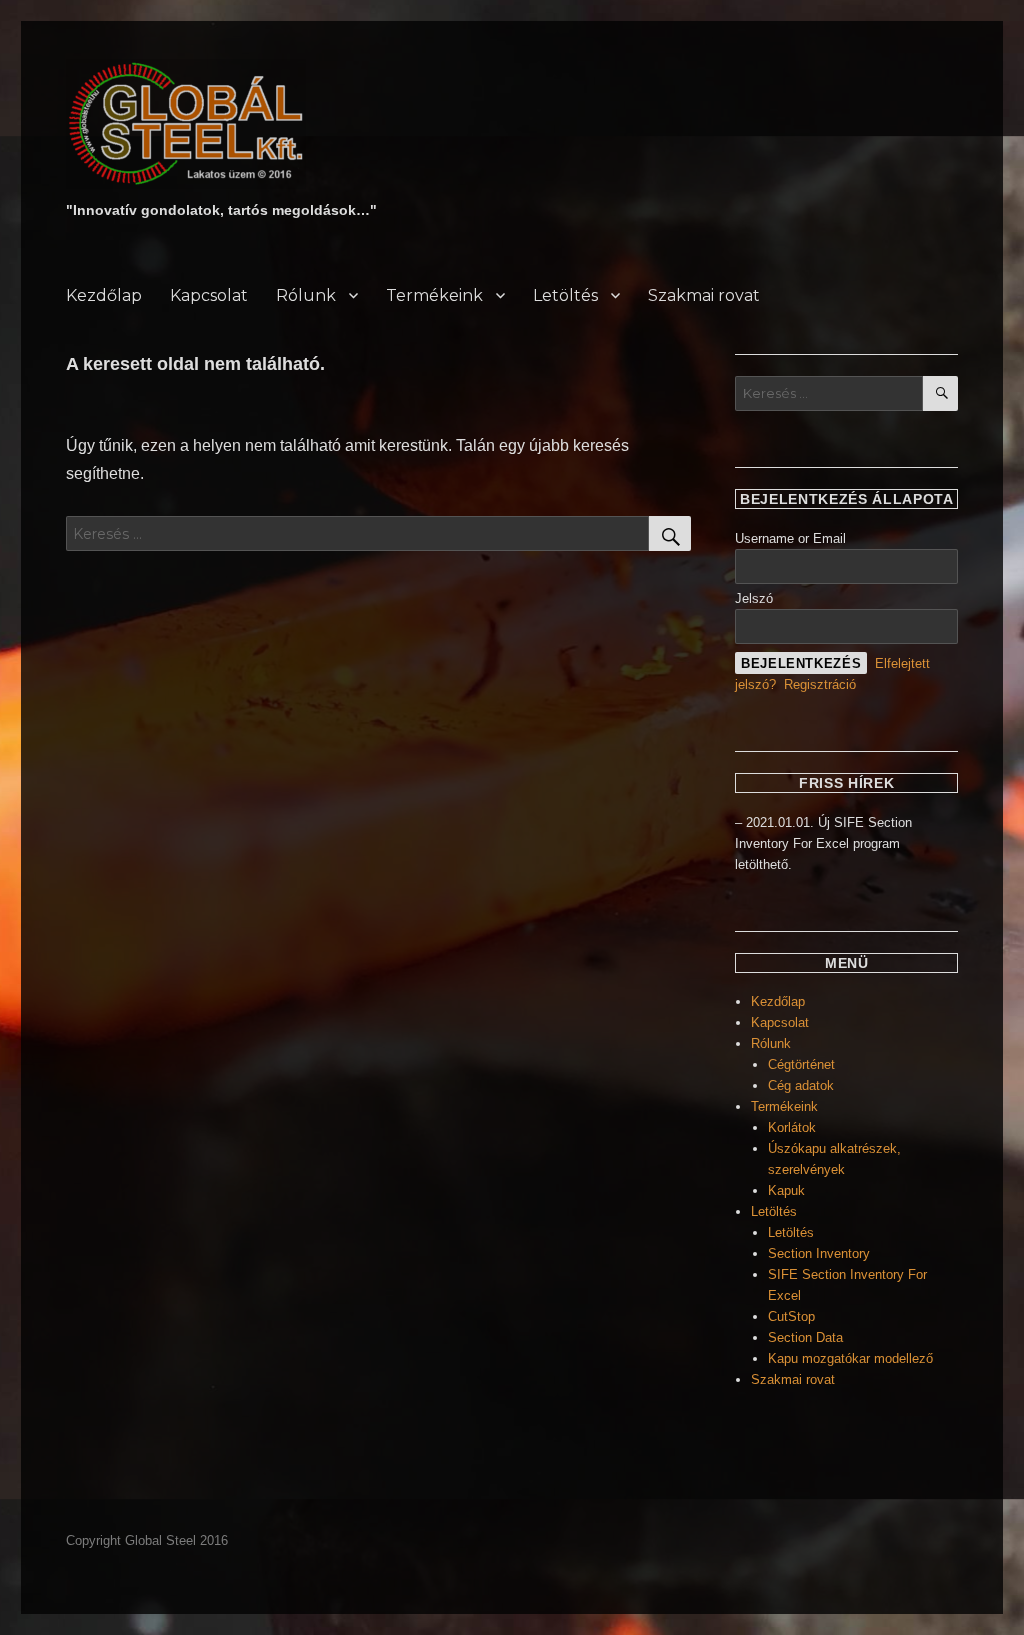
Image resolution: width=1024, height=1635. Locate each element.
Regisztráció (820, 684)
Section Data (805, 1337)
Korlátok (792, 1127)
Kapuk (786, 1190)
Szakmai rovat (704, 295)
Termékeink (434, 295)
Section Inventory (819, 1253)
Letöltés (565, 295)
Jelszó (754, 598)
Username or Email (790, 538)
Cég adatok (801, 1085)
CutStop (791, 1316)
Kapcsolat (209, 295)
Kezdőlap (104, 295)
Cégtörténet (801, 1064)
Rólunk (306, 295)
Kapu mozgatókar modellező (850, 1358)
